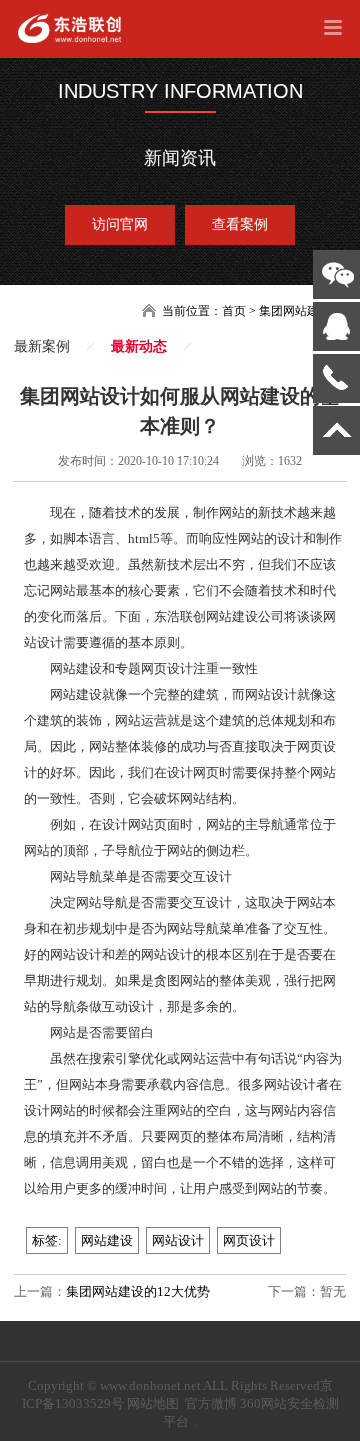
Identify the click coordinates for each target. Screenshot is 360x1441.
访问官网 (120, 224)
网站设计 (178, 1240)
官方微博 (211, 1403)
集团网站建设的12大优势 (138, 1291)
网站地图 (153, 1403)
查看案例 (240, 224)
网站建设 (107, 1240)
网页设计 (249, 1240)
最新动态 (139, 346)
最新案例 (42, 346)
